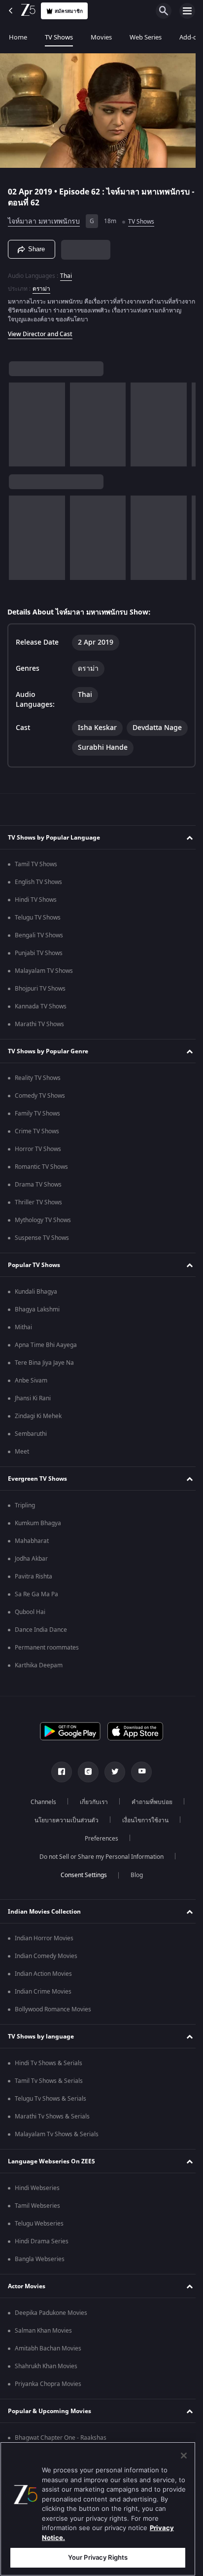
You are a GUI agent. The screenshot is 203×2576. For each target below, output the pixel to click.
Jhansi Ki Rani (33, 1414)
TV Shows (59, 37)
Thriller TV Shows (38, 1218)
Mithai (23, 1343)
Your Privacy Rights (98, 2557)
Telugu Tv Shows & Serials (51, 2114)
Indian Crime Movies (43, 2007)
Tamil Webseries (37, 2221)
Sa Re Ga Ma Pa (36, 1610)
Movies (101, 37)
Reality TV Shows (38, 1093)
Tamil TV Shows (36, 880)
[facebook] (58, 1787)
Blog (133, 1890)
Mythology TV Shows (43, 1235)
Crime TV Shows (37, 1147)
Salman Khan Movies (43, 2346)
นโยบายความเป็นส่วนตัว (63, 1836)
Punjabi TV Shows (39, 968)
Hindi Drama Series (42, 2257)
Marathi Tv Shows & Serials (52, 2132)
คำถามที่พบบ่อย (149, 1817)
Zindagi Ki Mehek (38, 1431)
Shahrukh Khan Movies (46, 2382)
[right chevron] (19, 420)
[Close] (184, 2456)
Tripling (25, 1521)
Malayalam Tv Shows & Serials (57, 2150)
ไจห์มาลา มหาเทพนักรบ (44, 217)
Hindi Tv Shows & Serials (49, 2078)
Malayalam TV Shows (44, 986)
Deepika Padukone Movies (51, 2328)
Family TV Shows (37, 1129)
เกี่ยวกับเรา (90, 1817)
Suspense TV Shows (42, 1253)
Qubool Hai (30, 1627)
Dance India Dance (41, 1645)
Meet (22, 1467)
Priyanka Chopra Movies (48, 2399)
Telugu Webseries (39, 2239)
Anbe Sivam (31, 1396)
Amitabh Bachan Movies (48, 2364)
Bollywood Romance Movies (53, 2025)
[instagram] (85, 1787)
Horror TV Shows (38, 1164)
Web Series (146, 37)
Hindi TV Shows (36, 915)
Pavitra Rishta (34, 1592)
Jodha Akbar (31, 1574)
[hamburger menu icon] (187, 11)
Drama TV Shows (38, 1200)
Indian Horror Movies (44, 1954)
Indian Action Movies (43, 1989)
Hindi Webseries (37, 2203)
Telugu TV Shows (38, 933)
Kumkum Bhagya (38, 1538)
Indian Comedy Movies (46, 1971)
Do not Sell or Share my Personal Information (98, 1872)
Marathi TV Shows (39, 1039)
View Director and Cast (40, 330)
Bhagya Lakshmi (37, 1325)
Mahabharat (32, 1556)
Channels (40, 1817)
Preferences (98, 1854)
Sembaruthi (31, 1449)
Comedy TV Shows (40, 1111)
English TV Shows (38, 897)
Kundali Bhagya (36, 1307)
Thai (66, 271)
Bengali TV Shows (39, 951)
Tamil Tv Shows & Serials (49, 2096)
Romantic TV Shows (41, 1182)
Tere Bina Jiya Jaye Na (44, 1378)
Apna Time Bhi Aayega (46, 1360)
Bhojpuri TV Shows (40, 1004)
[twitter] (111, 1787)
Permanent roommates (47, 1663)
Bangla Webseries (40, 2274)
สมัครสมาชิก (69, 11)
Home (18, 37)
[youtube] (138, 1787)
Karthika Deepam (39, 1681)
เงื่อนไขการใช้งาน (142, 1836)
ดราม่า (41, 284)
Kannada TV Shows (41, 1022)
